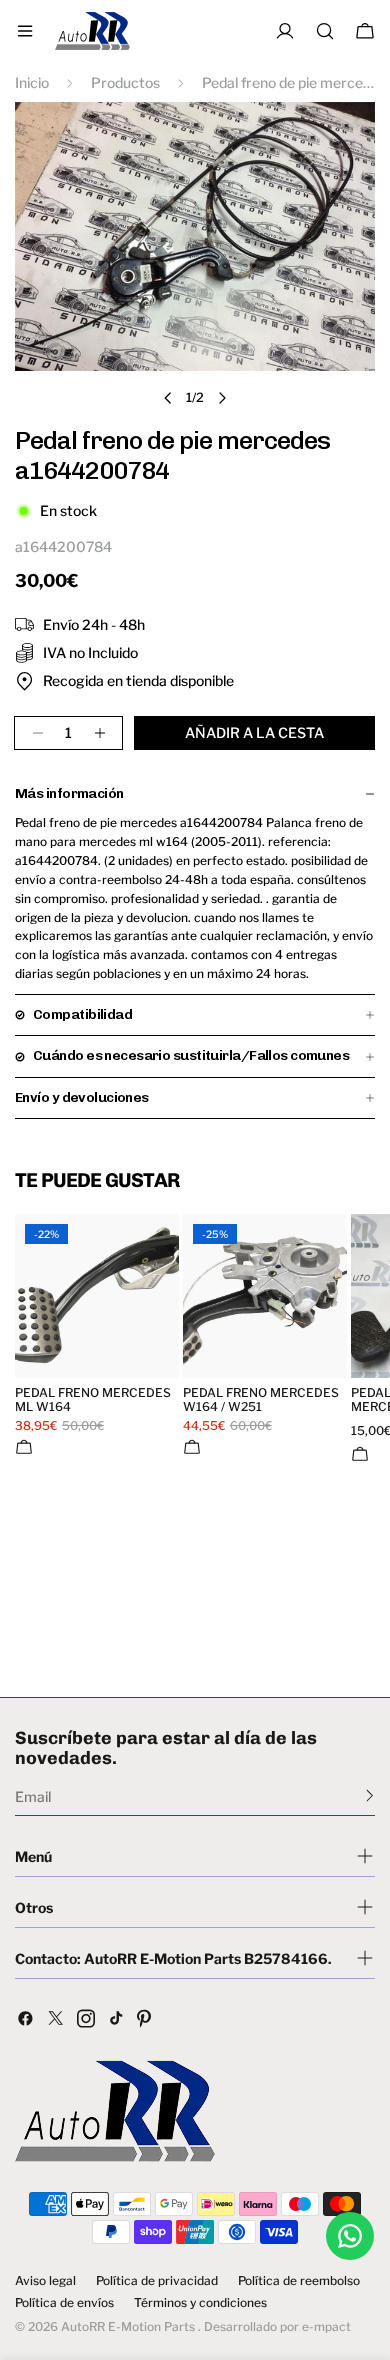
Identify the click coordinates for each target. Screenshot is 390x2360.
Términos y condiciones (200, 2303)
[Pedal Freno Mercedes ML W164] (97, 1296)
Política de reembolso (299, 2281)
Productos (125, 82)
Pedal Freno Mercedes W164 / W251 (261, 1400)
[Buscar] (325, 31)
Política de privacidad (157, 2281)
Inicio (32, 82)
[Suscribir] (369, 1795)
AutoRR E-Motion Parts (128, 2326)
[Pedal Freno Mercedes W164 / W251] (265, 1296)
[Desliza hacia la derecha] (222, 398)
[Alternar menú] (25, 31)
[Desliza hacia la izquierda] (168, 398)
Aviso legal (45, 2281)
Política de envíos (64, 2303)
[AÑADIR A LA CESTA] (24, 1447)
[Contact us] (350, 2236)
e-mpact (326, 2326)
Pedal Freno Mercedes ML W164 (93, 1400)
